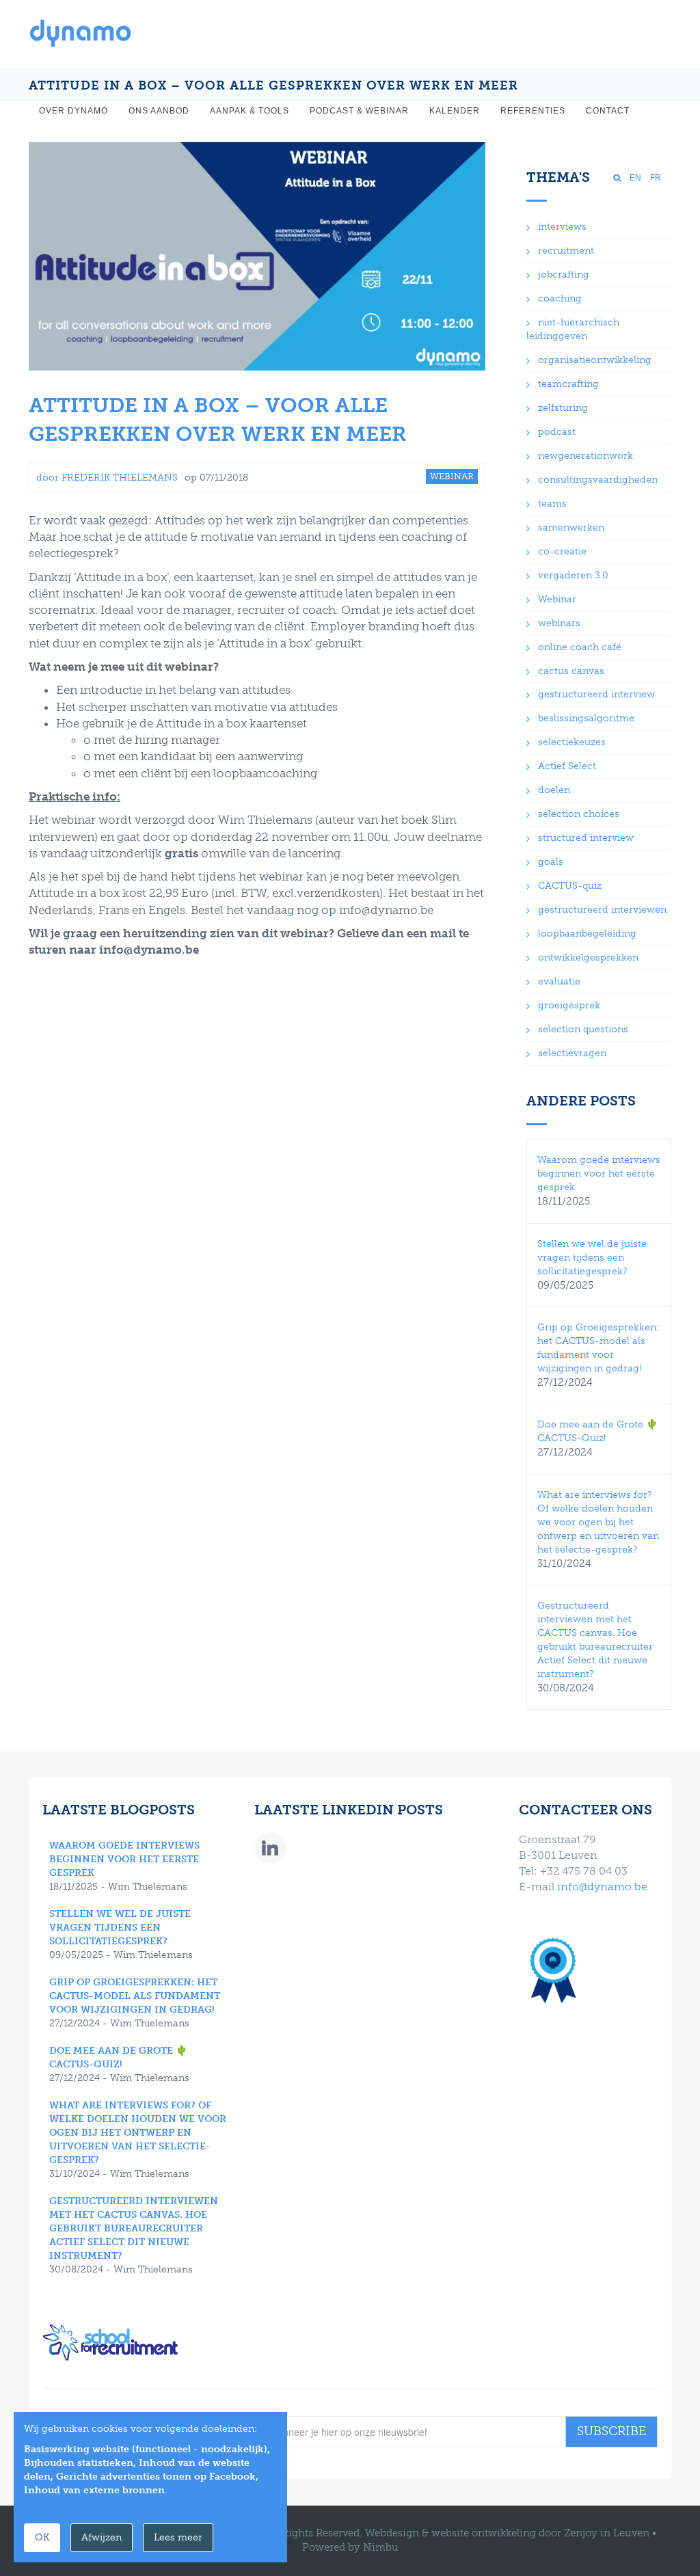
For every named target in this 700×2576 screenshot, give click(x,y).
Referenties (533, 111)
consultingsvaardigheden (598, 480)
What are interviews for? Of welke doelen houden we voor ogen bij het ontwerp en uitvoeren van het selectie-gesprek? (598, 1522)
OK (42, 2537)
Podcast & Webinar (359, 111)
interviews (562, 227)
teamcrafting (568, 384)
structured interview (586, 838)
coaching (560, 298)
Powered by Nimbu (350, 2547)
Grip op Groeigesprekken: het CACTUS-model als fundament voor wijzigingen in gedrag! (135, 1996)
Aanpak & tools (250, 111)
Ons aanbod (159, 111)
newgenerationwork (585, 456)
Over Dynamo (73, 111)
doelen (554, 790)
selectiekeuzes (572, 742)
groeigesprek (569, 1005)
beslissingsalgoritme (586, 718)
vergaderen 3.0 (573, 575)
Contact (608, 111)
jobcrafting (564, 274)
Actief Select (567, 766)
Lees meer (178, 2537)
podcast (557, 432)
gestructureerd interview (596, 694)
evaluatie (559, 981)
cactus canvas (571, 671)
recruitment (566, 251)
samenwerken (571, 527)
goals (551, 862)
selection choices (579, 814)
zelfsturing (563, 408)
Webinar (557, 599)
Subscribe (611, 2431)
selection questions (583, 1029)
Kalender (455, 111)
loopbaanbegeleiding (587, 934)
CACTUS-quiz (570, 886)
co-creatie (562, 551)
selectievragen (572, 1053)
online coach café (580, 647)
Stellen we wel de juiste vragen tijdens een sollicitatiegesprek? (592, 1258)
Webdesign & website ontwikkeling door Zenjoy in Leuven (507, 2533)
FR (656, 178)
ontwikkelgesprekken (588, 957)
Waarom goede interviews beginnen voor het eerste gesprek (599, 1173)
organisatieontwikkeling (595, 360)
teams (552, 504)
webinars (559, 623)
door (107, 478)
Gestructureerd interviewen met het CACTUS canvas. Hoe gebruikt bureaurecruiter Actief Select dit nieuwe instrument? (134, 2228)
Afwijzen (102, 2537)
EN (635, 178)
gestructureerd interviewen (602, 910)
